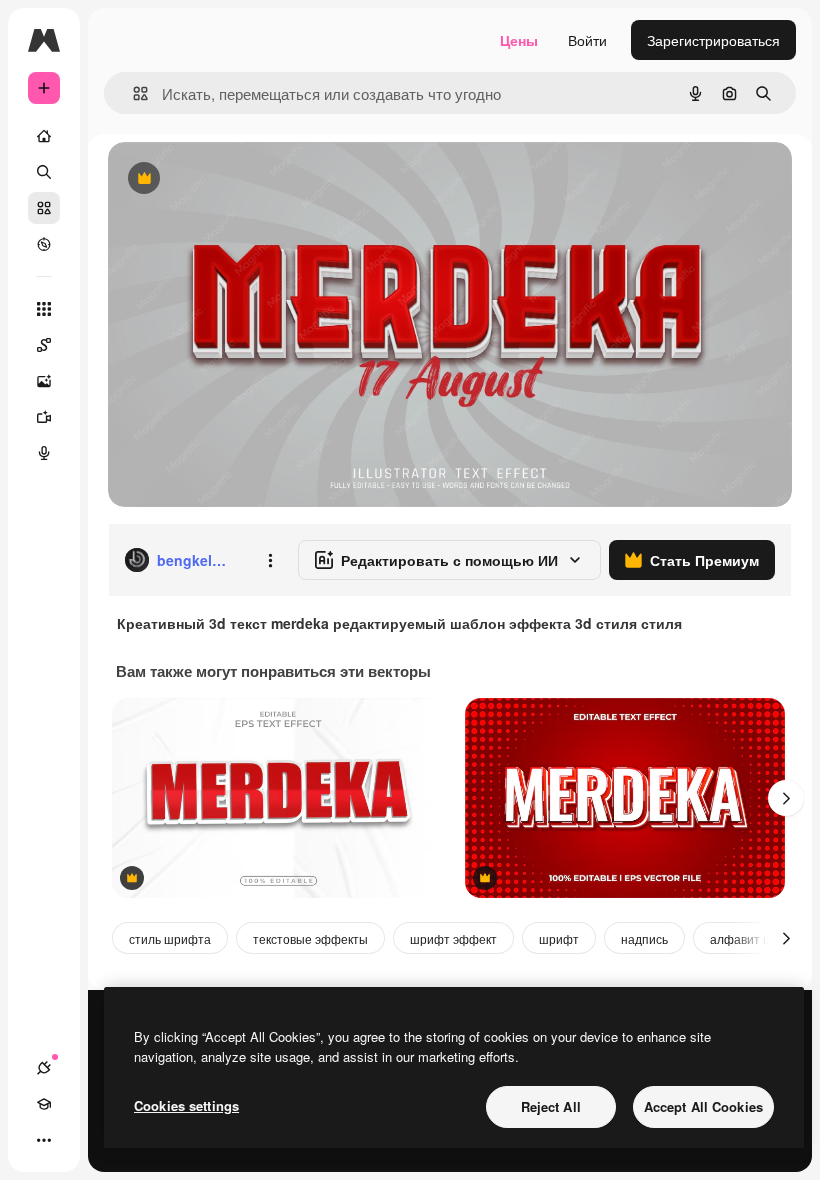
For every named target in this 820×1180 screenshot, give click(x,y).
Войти (587, 40)
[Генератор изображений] (44, 381)
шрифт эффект (453, 938)
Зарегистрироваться (713, 40)
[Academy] (44, 1104)
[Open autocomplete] (132, 93)
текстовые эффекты (310, 938)
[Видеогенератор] (44, 417)
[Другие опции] (270, 560)
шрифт (559, 938)
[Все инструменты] (44, 309)
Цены (519, 40)
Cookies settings (186, 1105)
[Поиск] (44, 172)
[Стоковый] (44, 208)
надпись (644, 938)
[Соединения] (44, 1068)
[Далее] (786, 798)
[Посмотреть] (44, 244)
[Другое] (44, 1140)
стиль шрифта (170, 938)
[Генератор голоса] (44, 453)
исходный (242, 179)
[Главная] (44, 136)
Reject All (551, 1106)
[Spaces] (44, 345)
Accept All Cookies (703, 1106)
